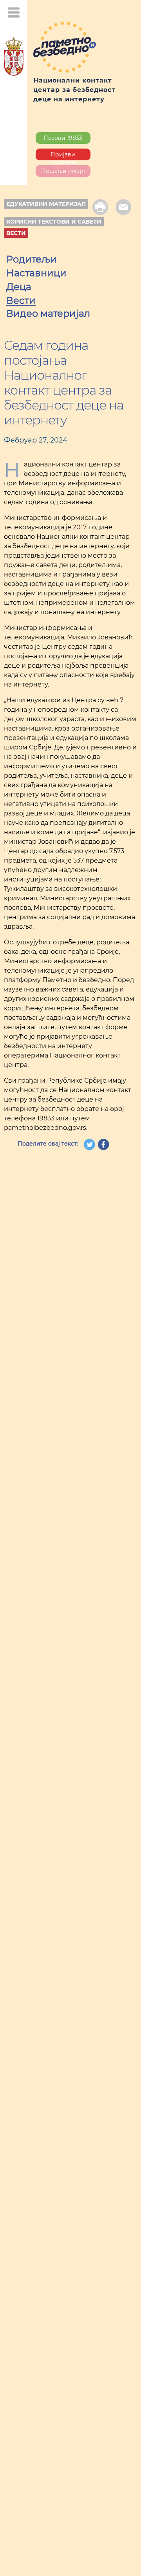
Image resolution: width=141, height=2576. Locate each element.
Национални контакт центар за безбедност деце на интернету (74, 90)
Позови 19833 (63, 138)
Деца (19, 288)
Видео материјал (48, 314)
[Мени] (14, 12)
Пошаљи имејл (63, 171)
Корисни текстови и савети (54, 222)
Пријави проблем (63, 156)
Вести (16, 233)
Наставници (36, 274)
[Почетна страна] (14, 58)
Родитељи (32, 260)
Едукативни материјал (46, 204)
